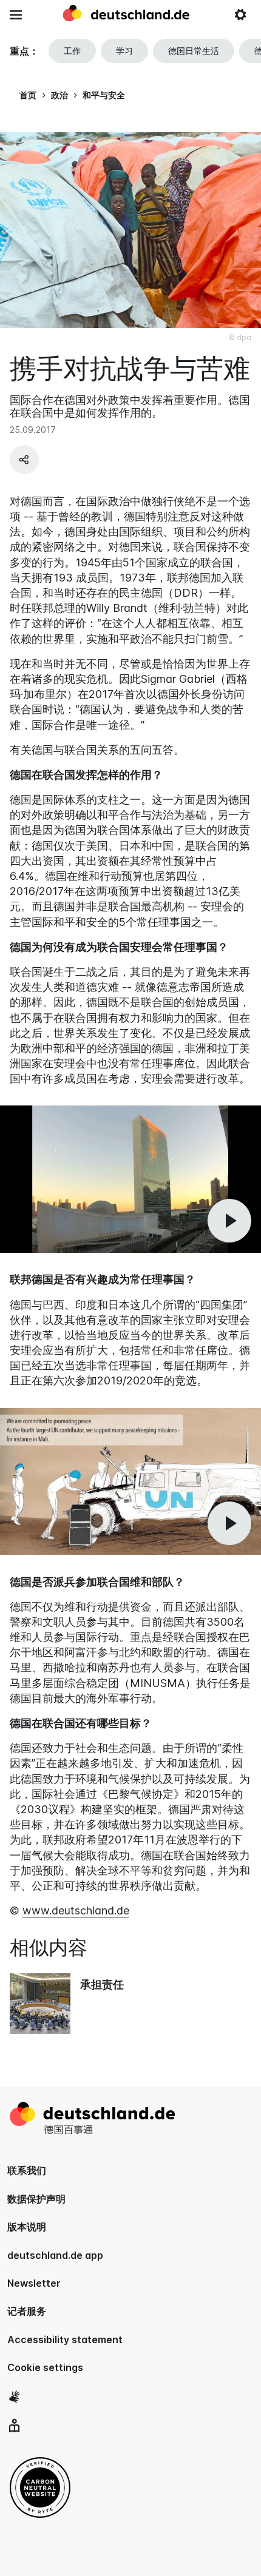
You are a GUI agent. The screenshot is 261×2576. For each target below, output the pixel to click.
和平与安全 (104, 95)
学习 (124, 51)
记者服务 (27, 2311)
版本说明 (27, 2227)
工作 (72, 51)
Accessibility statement (65, 2340)
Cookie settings (45, 2367)
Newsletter (34, 2283)
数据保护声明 (36, 2199)
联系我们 (27, 2170)
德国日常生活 (194, 51)
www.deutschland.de (76, 1910)
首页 (28, 95)
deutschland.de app (55, 2255)
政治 (59, 95)
